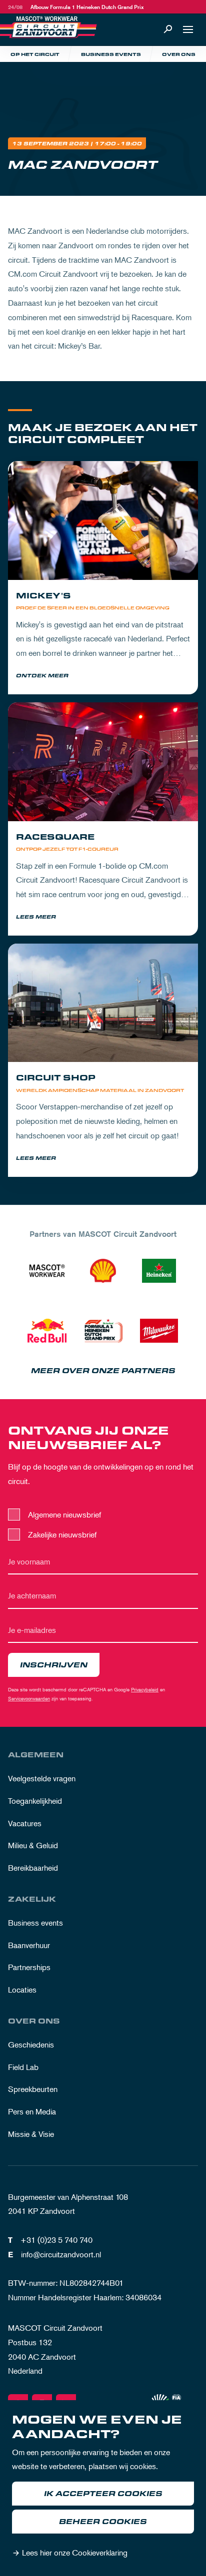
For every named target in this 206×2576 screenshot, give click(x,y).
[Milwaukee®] (159, 1331)
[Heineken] (159, 1271)
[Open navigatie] (188, 29)
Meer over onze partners (103, 1371)
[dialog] (103, 2488)
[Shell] (103, 1271)
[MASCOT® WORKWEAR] (47, 1271)
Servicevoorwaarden (29, 1698)
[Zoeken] (168, 29)
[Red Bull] (47, 1331)
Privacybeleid (145, 1689)
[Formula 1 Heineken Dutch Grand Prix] (103, 1331)
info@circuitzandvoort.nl (61, 2254)
